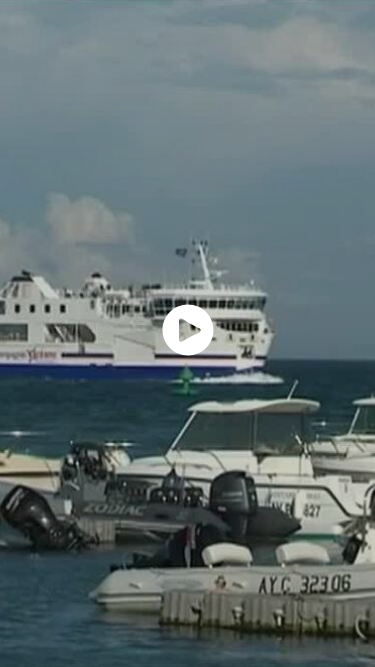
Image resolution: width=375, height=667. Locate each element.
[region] (187, 333)
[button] (188, 330)
